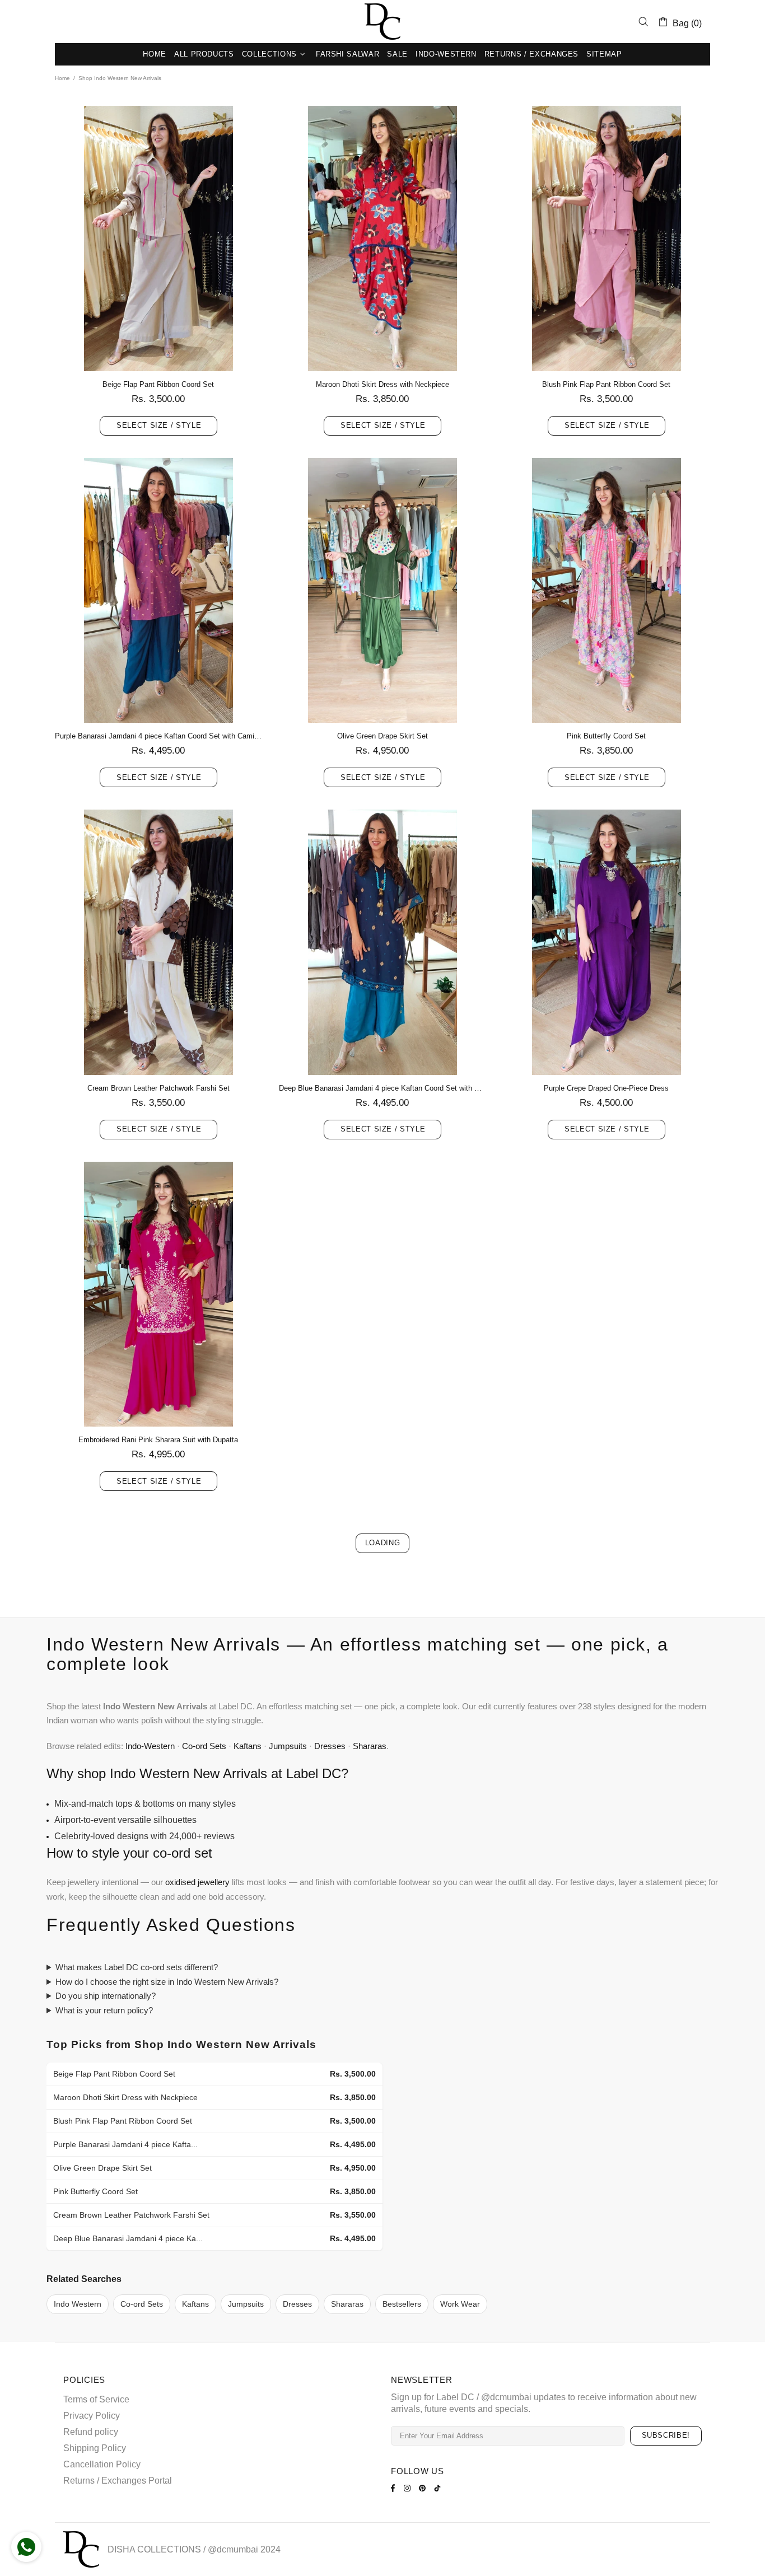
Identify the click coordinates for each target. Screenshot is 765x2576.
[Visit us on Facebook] (395, 2488)
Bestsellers (402, 2304)
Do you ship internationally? (106, 1996)
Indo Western (78, 2304)
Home (62, 78)
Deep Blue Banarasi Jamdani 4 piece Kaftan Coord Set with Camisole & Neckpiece (382, 1088)
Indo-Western (150, 1746)
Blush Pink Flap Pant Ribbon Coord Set (606, 384)
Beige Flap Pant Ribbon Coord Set (158, 384)
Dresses (330, 1746)
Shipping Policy (95, 2448)
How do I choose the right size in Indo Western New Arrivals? (167, 1982)
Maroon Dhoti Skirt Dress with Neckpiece (382, 384)
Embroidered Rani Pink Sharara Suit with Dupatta (158, 1440)
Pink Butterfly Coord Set (606, 736)
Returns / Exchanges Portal (118, 2481)
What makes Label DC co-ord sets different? (137, 1967)
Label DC (382, 22)
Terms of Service (96, 2399)
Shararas (370, 1746)
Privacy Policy (92, 2416)
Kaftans (248, 1746)
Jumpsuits (288, 1746)
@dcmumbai (233, 2549)
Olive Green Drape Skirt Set (382, 736)
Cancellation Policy (102, 2464)
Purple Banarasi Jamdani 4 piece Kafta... (125, 2144)
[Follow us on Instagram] (409, 2488)
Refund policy (91, 2432)
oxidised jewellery (197, 1882)
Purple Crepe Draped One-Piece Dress (606, 1088)
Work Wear (460, 2304)
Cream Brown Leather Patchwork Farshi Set (158, 1088)
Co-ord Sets (204, 1746)
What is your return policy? (104, 2010)
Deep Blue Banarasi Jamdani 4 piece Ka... (128, 2238)
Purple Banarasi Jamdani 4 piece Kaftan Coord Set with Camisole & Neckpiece (158, 736)
